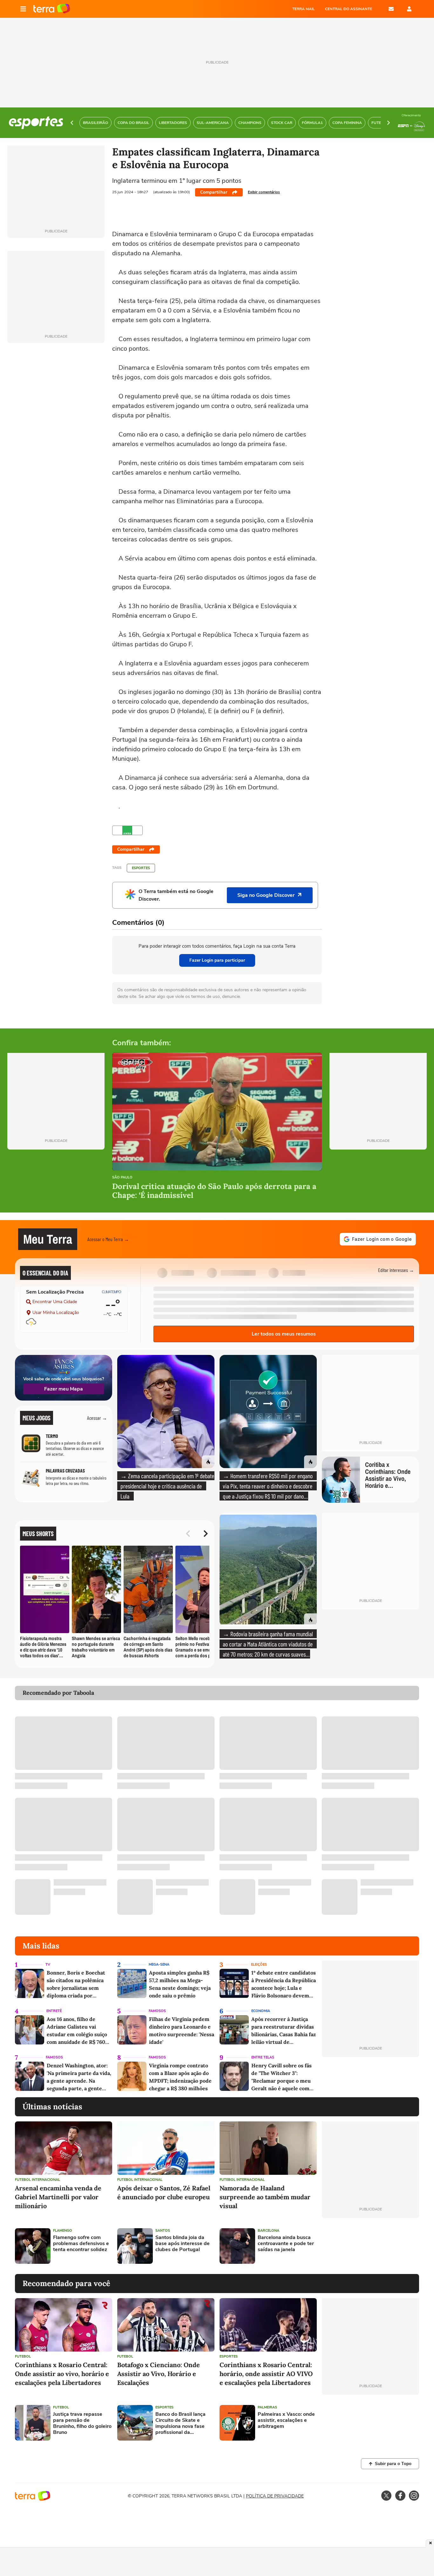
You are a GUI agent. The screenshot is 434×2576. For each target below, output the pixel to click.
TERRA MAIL (304, 9)
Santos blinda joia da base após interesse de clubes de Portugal (183, 2244)
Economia (261, 2011)
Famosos (157, 2011)
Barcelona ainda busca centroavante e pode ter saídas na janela (286, 2244)
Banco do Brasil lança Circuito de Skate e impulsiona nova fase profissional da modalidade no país (180, 2424)
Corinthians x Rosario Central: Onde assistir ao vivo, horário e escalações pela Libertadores (62, 2374)
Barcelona (268, 2231)
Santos (163, 2231)
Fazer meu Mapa (64, 1389)
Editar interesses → (396, 1270)
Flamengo (63, 2231)
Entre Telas (263, 2057)
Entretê (54, 2011)
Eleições (259, 1965)
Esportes (141, 868)
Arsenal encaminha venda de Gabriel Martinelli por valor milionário (58, 2197)
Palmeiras (267, 2407)
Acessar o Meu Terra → (108, 1239)
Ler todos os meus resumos (284, 1334)
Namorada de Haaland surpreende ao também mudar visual (265, 2197)
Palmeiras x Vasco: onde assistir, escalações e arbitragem (286, 2421)
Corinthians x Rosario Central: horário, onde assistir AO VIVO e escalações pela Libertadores (266, 2374)
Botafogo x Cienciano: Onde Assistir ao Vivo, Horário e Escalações (159, 2374)
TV (48, 1965)
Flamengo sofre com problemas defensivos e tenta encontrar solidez (81, 2244)
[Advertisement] (370, 2246)
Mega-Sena (159, 1965)
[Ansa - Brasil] (127, 830)
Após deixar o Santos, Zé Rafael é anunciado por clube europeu (164, 2192)
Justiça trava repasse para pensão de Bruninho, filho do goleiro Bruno (82, 2424)
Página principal (52, 9)
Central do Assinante (349, 9)
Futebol (23, 2356)
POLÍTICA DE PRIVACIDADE (275, 2496)
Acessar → (97, 1418)
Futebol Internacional (37, 2180)
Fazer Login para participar (217, 960)
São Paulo (122, 1178)
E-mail (391, 9)
